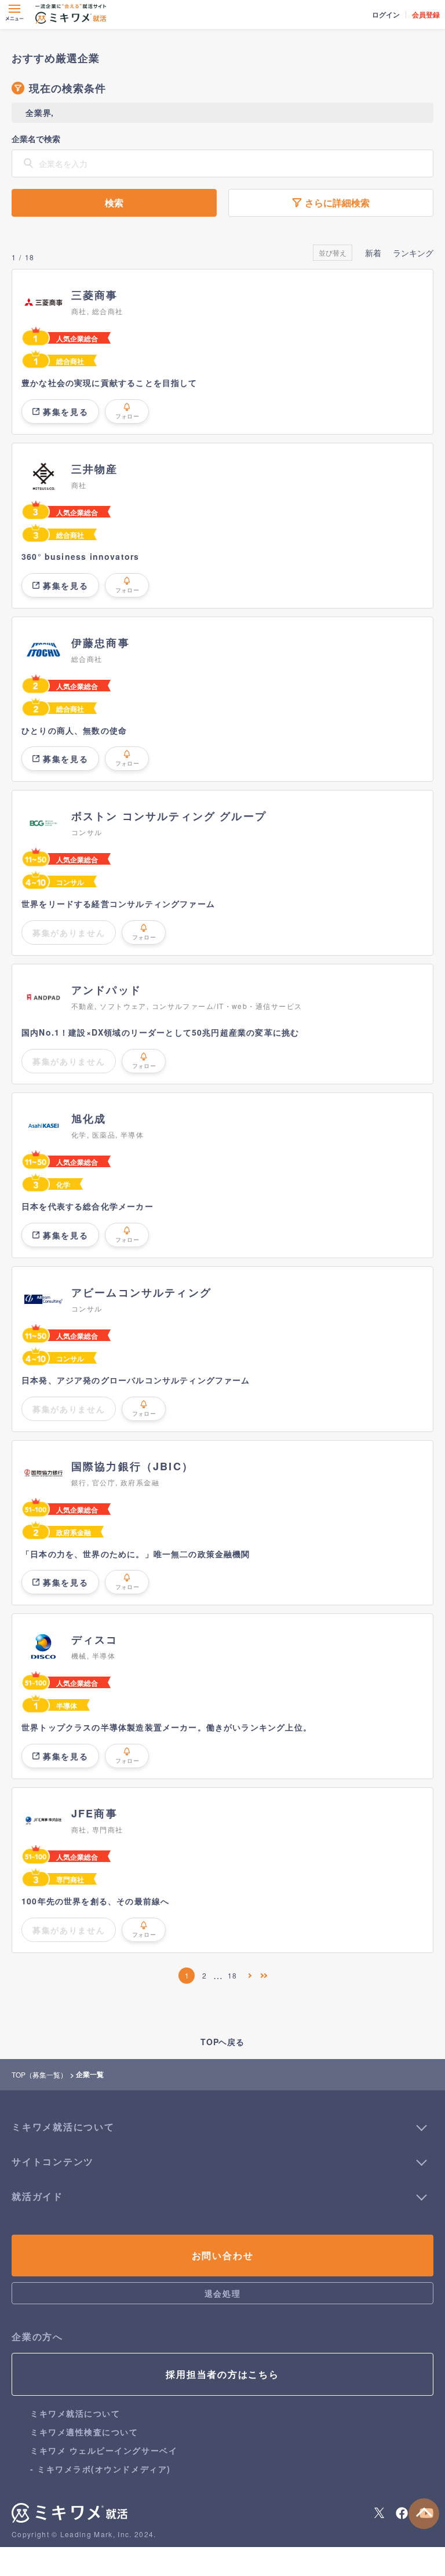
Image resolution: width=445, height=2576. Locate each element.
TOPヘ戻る (222, 2042)
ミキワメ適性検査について (84, 2432)
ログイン (386, 14)
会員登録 (426, 14)
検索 (114, 203)
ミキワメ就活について (75, 2413)
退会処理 (222, 2293)
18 (232, 1975)
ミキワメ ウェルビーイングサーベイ (104, 2450)
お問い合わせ (223, 2255)
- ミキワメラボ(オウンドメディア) (101, 2469)
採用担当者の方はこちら (222, 2374)
